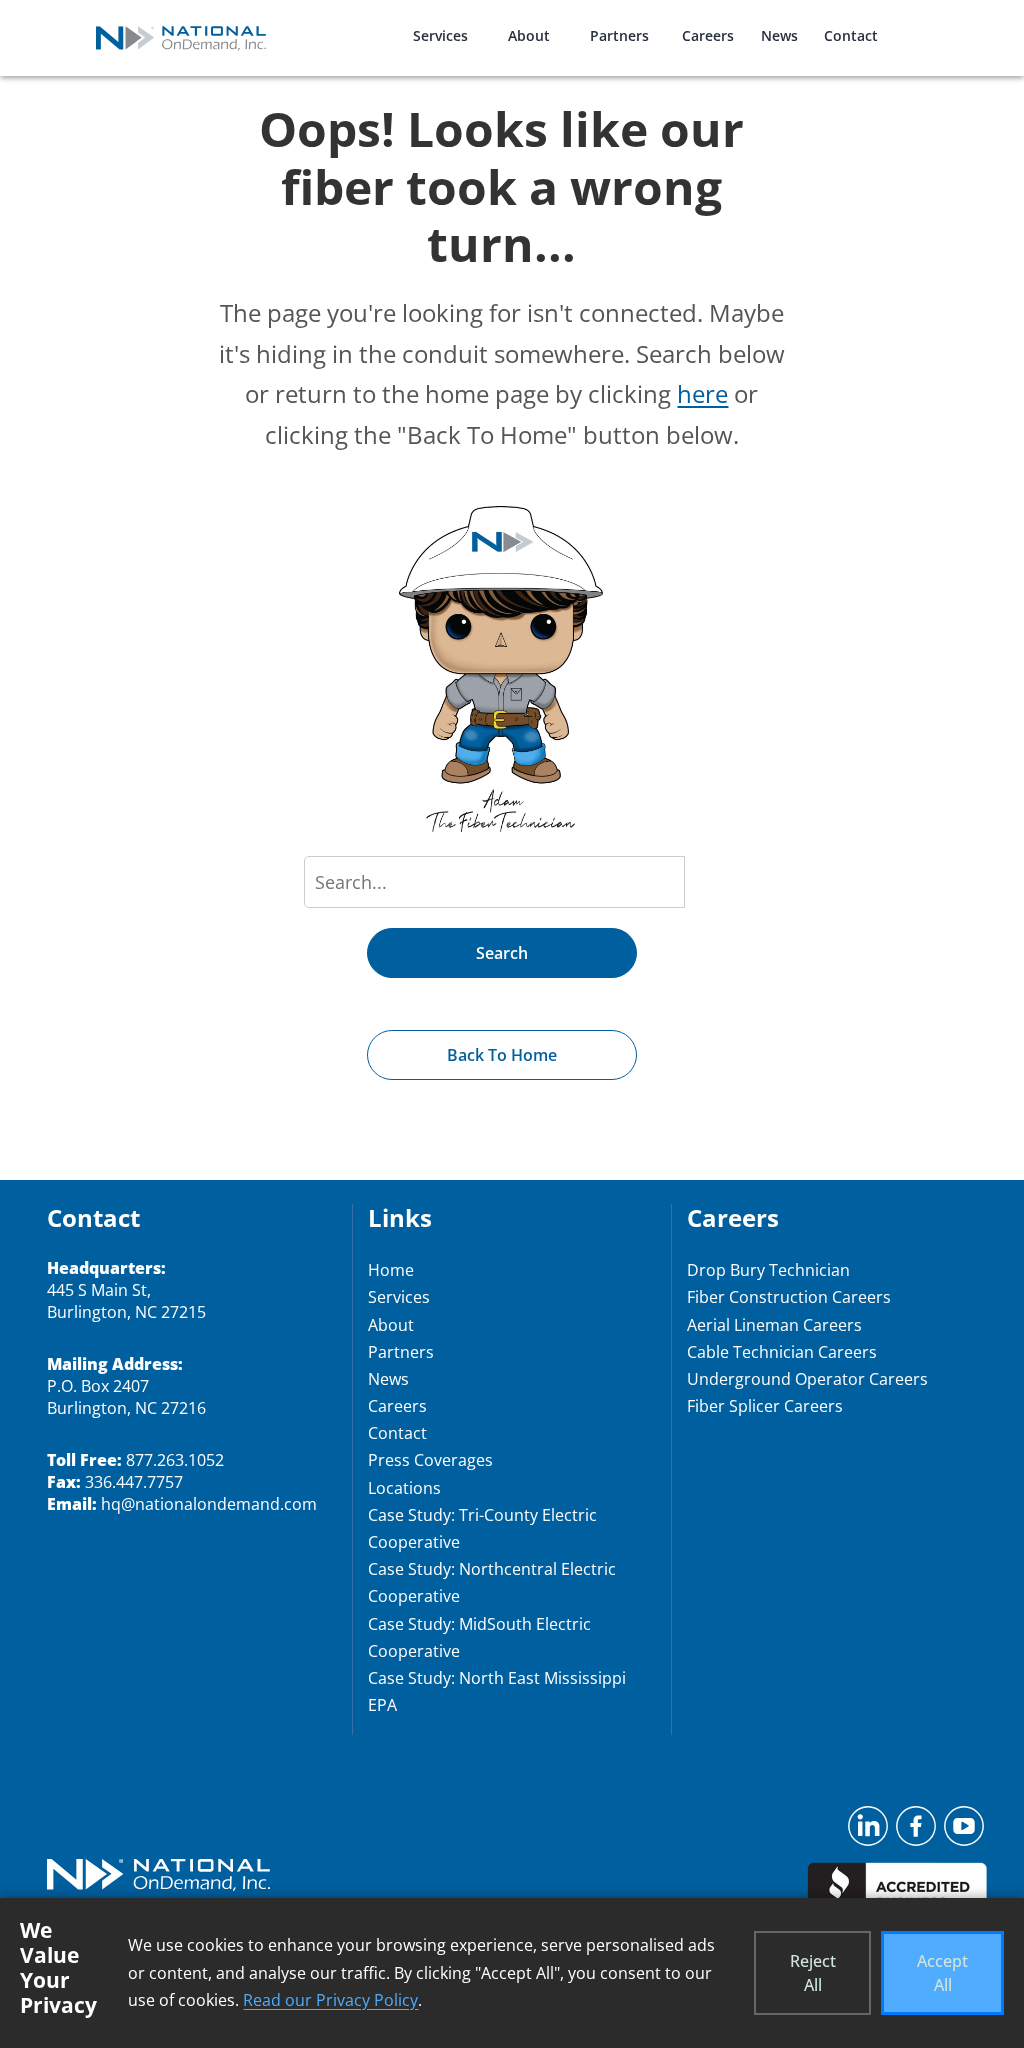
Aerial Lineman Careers (774, 1325)
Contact (851, 35)
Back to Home (502, 1055)
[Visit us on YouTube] (964, 1832)
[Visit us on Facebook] (916, 1832)
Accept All (942, 1973)
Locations (404, 1488)
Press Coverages (430, 1460)
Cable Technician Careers (782, 1352)
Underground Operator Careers (807, 1379)
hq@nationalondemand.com (209, 1504)
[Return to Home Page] (158, 1877)
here (702, 393)
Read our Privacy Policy (330, 2000)
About (529, 35)
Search (502, 953)
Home (391, 1270)
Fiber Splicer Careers (765, 1406)
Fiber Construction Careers (789, 1297)
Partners (619, 35)
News (779, 35)
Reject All (813, 1973)
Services (440, 35)
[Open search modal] (923, 23)
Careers (708, 35)
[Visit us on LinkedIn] (868, 1832)
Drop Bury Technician (768, 1270)
